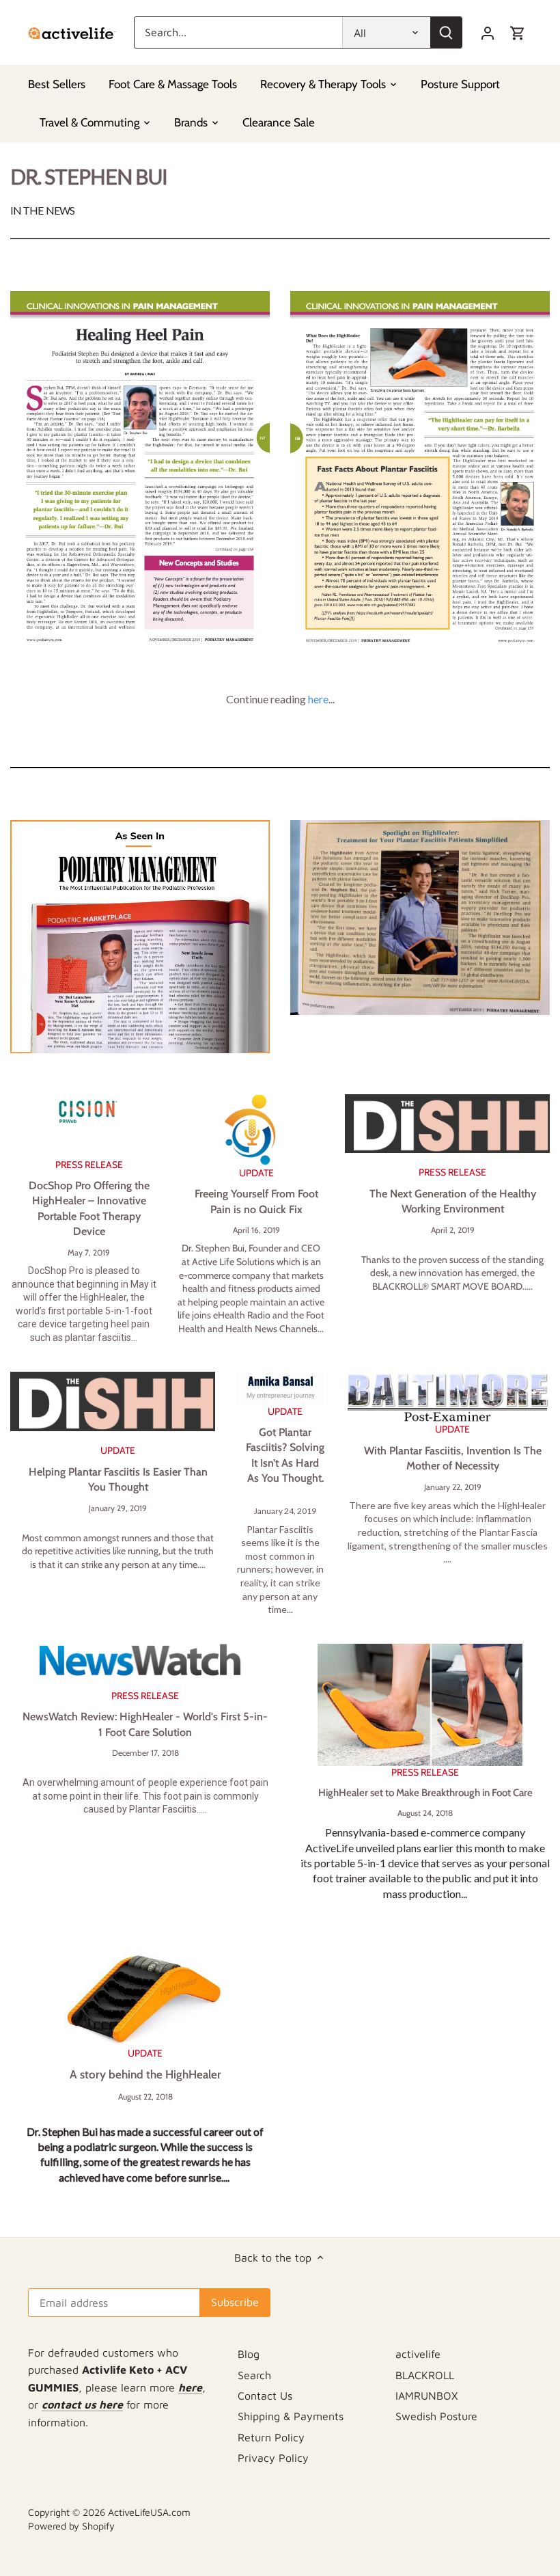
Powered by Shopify (71, 2526)
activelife (418, 2354)
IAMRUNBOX (426, 2396)
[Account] (488, 32)
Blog (249, 2354)
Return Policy (271, 2437)
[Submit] (446, 32)
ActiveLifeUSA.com (149, 2512)
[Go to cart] (518, 32)
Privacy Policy (273, 2458)
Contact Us (265, 2396)
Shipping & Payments (291, 2416)
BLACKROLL (425, 2375)
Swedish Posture (436, 2416)
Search (254, 2375)
